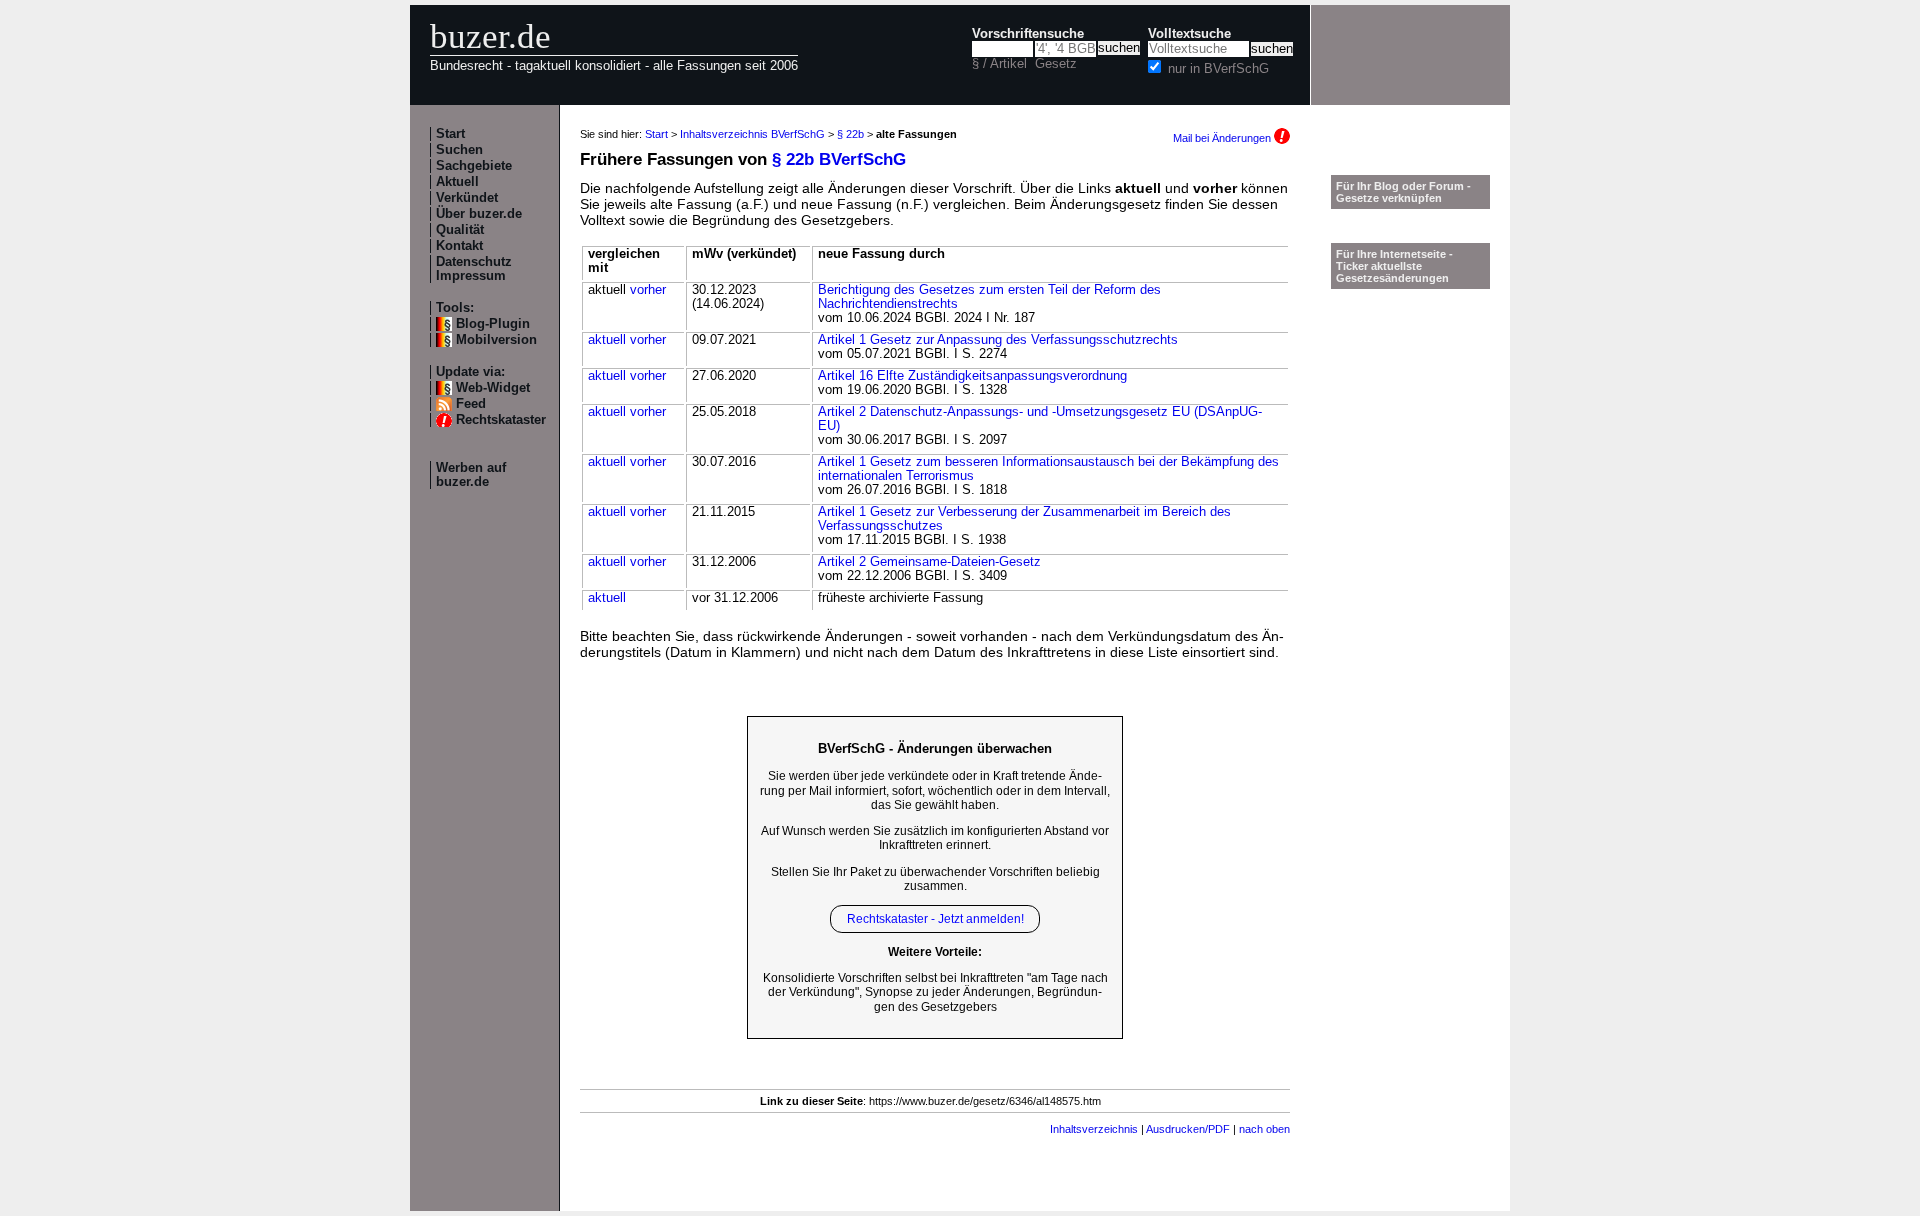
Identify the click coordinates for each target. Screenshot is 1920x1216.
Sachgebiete (474, 166)
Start (450, 134)
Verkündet (467, 198)
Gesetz (1056, 64)
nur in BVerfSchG (1218, 69)
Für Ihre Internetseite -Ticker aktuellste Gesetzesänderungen (1394, 266)
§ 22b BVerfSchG (839, 159)
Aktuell (457, 182)
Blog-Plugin (493, 324)
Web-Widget (493, 388)
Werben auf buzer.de (471, 475)
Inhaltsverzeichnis (1094, 1129)
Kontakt (459, 246)
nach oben (1264, 1129)
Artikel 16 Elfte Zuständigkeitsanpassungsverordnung (972, 376)
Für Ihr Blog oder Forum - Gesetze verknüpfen (1403, 192)
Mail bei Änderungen (1223, 138)
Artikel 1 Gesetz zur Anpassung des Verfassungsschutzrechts (998, 340)
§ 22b (850, 134)
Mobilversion (496, 340)
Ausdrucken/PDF (1188, 1129)
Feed (471, 404)
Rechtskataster (501, 420)
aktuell (607, 340)
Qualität (460, 230)
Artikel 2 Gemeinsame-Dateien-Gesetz (929, 562)
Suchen (459, 150)
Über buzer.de (479, 214)
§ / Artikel (999, 64)
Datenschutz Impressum (474, 269)
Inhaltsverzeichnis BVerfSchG (752, 134)
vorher (648, 290)
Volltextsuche (1189, 34)
